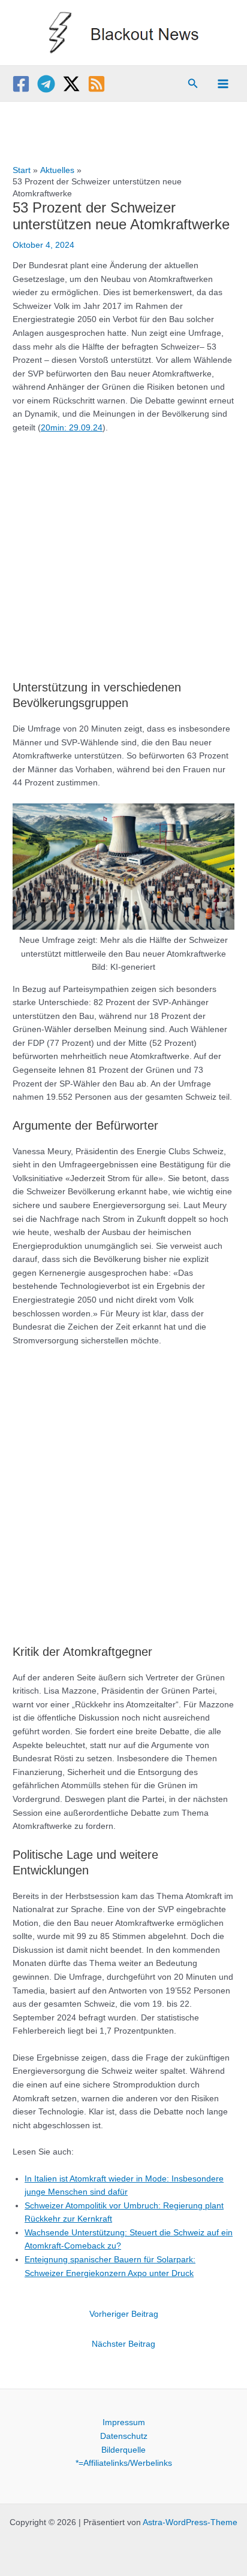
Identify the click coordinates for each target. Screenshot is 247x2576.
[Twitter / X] (71, 84)
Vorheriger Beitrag (124, 2314)
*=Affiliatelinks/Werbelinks (124, 2463)
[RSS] (97, 84)
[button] (193, 84)
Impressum (124, 2422)
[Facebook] (21, 84)
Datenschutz (124, 2436)
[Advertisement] (123, 551)
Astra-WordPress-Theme (190, 2522)
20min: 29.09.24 (72, 428)
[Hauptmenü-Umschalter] (223, 84)
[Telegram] (46, 84)
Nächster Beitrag (123, 2344)
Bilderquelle (123, 2450)
